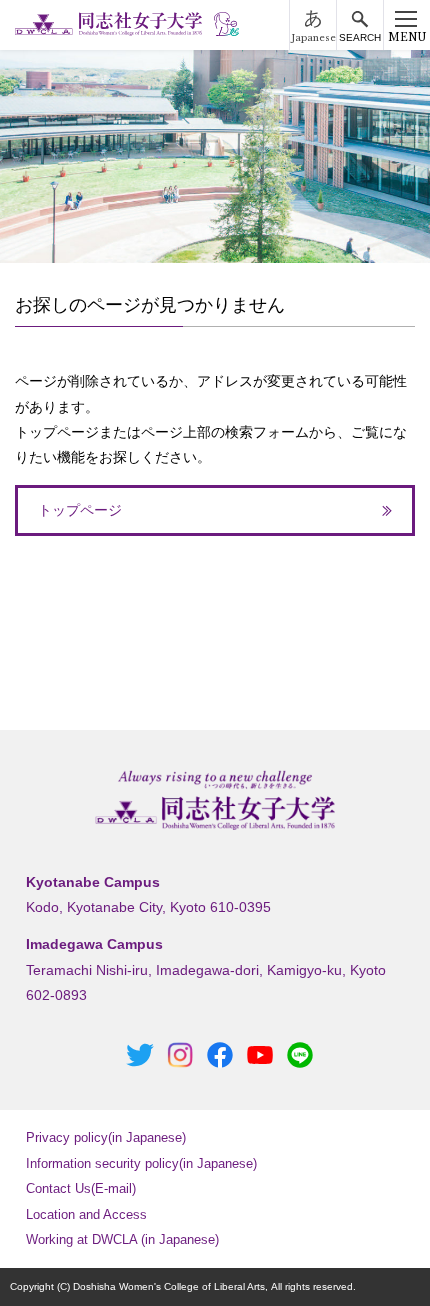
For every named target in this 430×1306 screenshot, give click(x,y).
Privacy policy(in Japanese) (106, 1137)
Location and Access (86, 1214)
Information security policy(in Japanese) (141, 1163)
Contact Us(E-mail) (81, 1188)
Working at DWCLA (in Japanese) (122, 1239)
